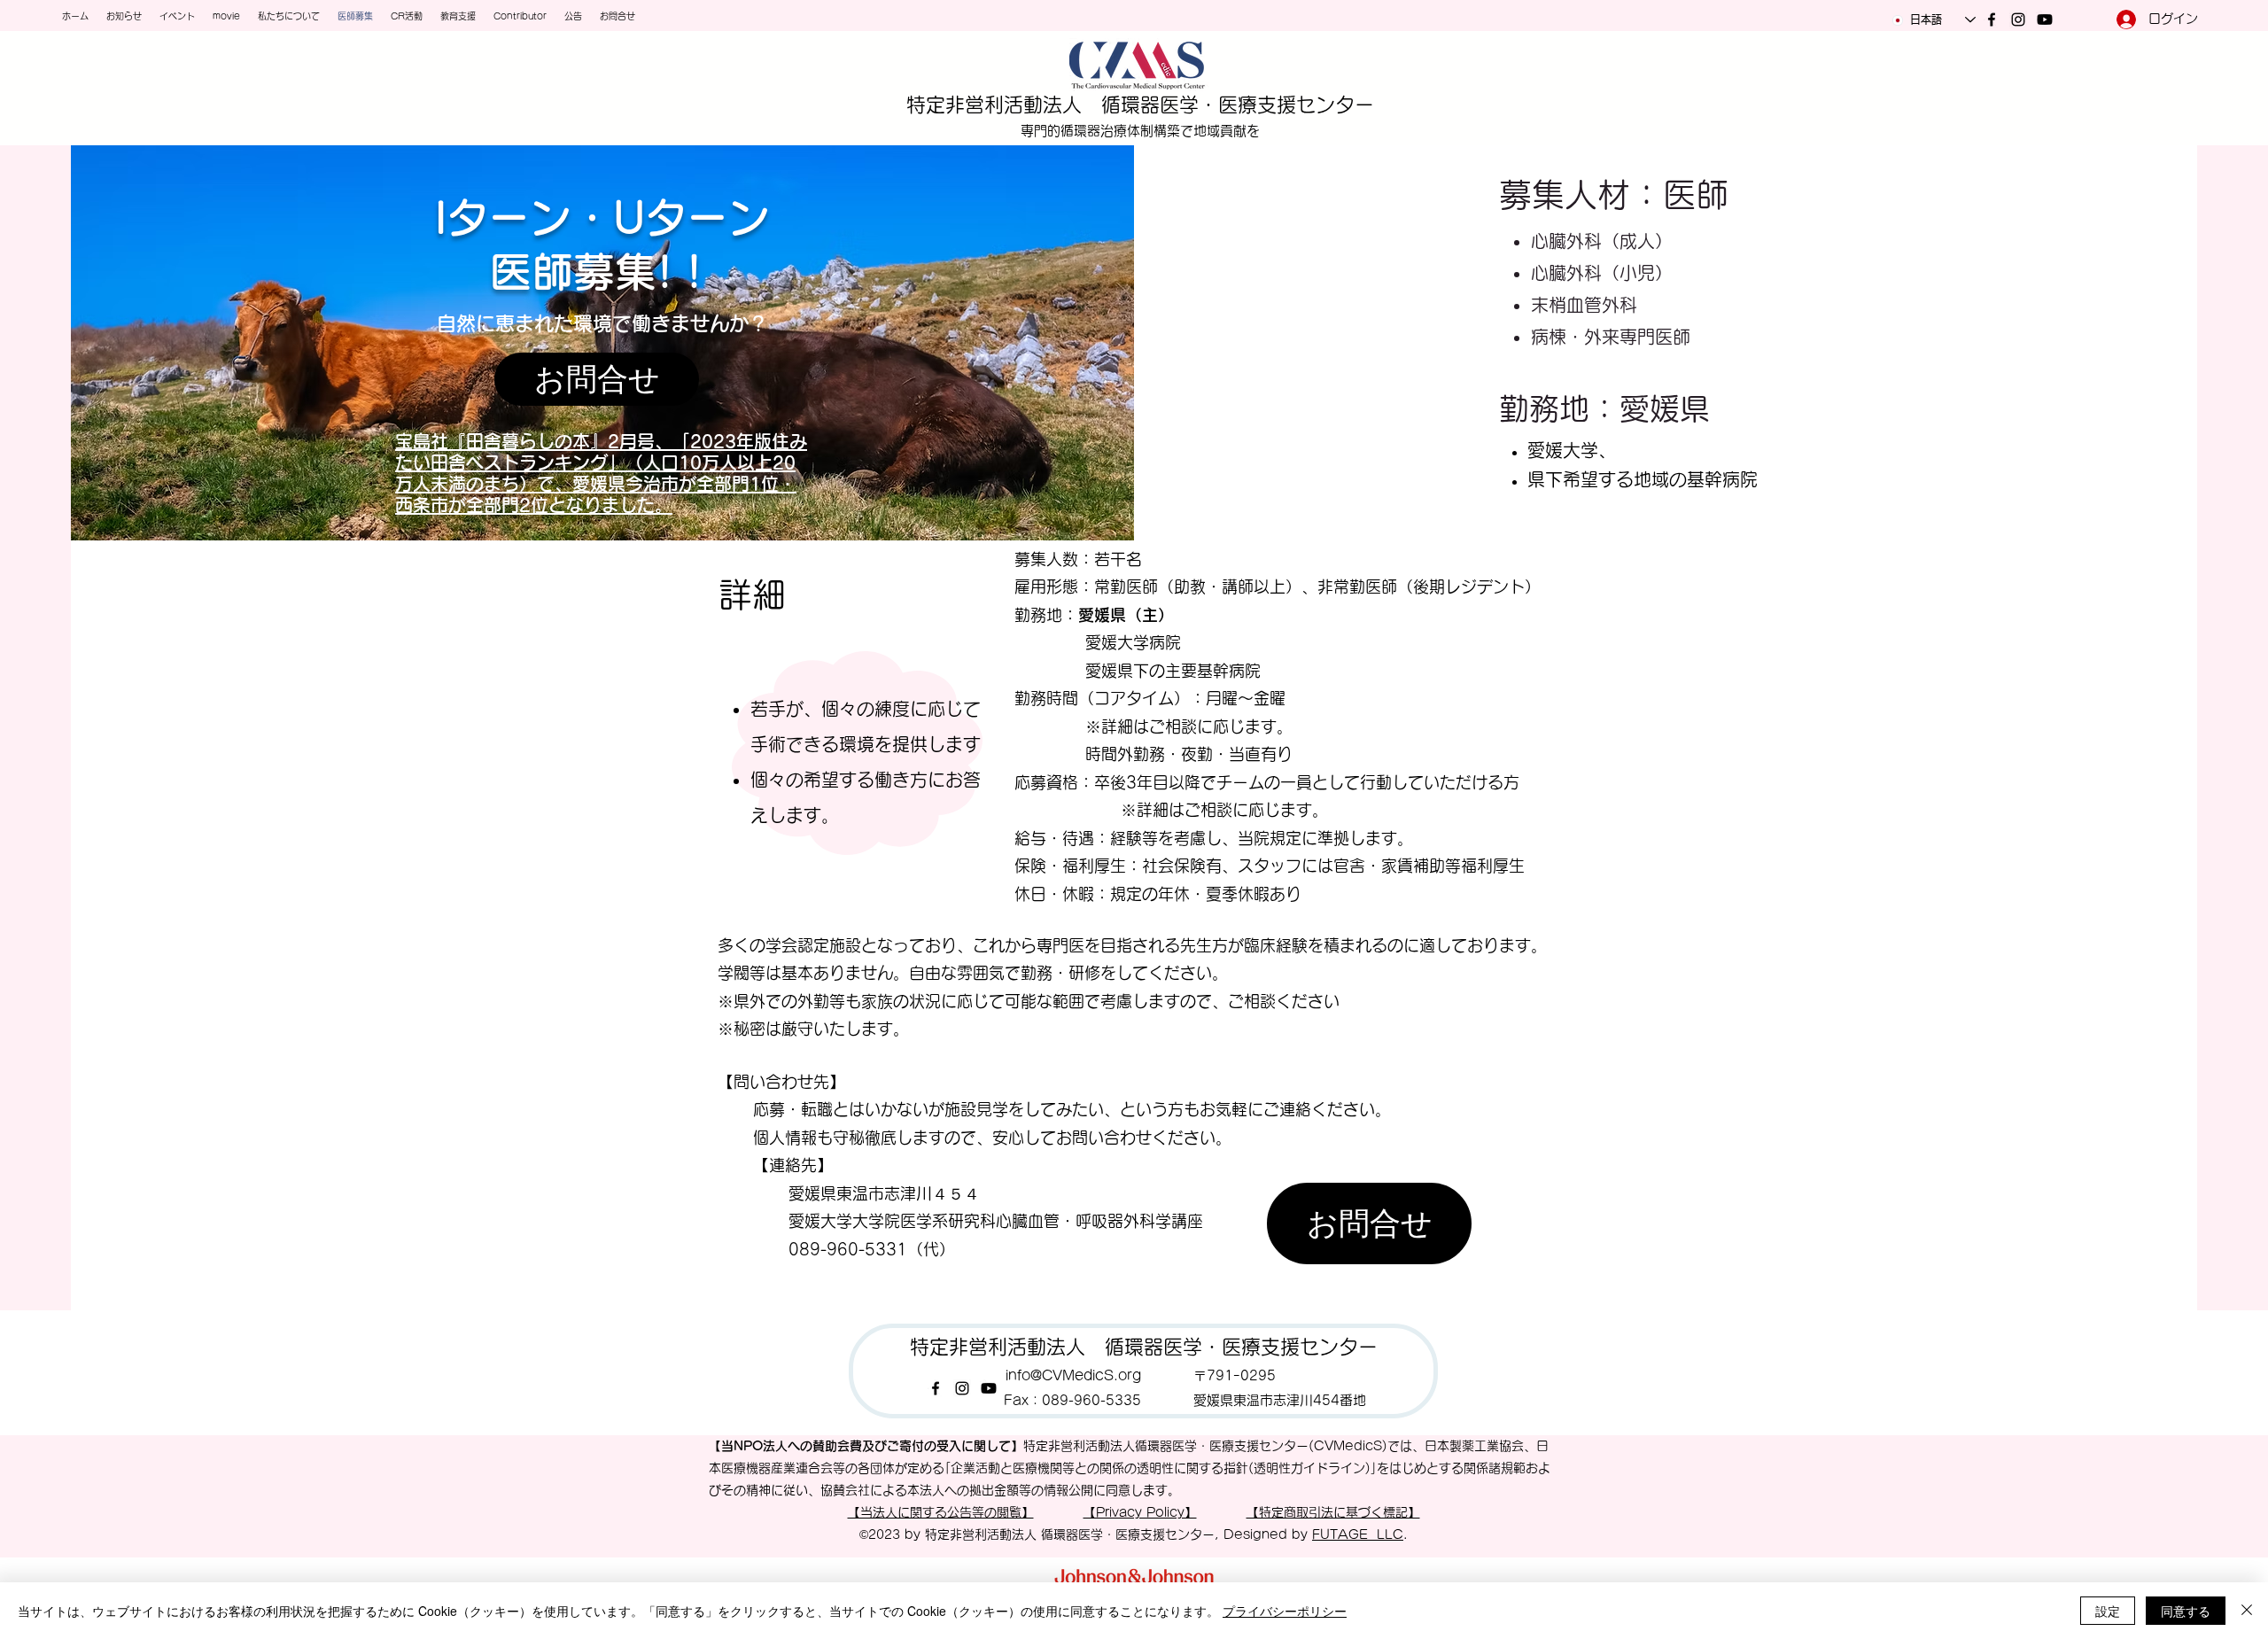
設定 (2108, 1611)
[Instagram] (2018, 19)
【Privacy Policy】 (1140, 1512)
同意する (2186, 1611)
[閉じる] (2247, 1611)
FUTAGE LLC (1358, 1534)
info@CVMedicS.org (1073, 1375)
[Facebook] (1992, 19)
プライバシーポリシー (1285, 1611)
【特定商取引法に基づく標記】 (1333, 1512)
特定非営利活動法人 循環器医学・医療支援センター (1140, 105)
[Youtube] (2045, 19)
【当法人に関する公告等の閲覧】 (941, 1512)
